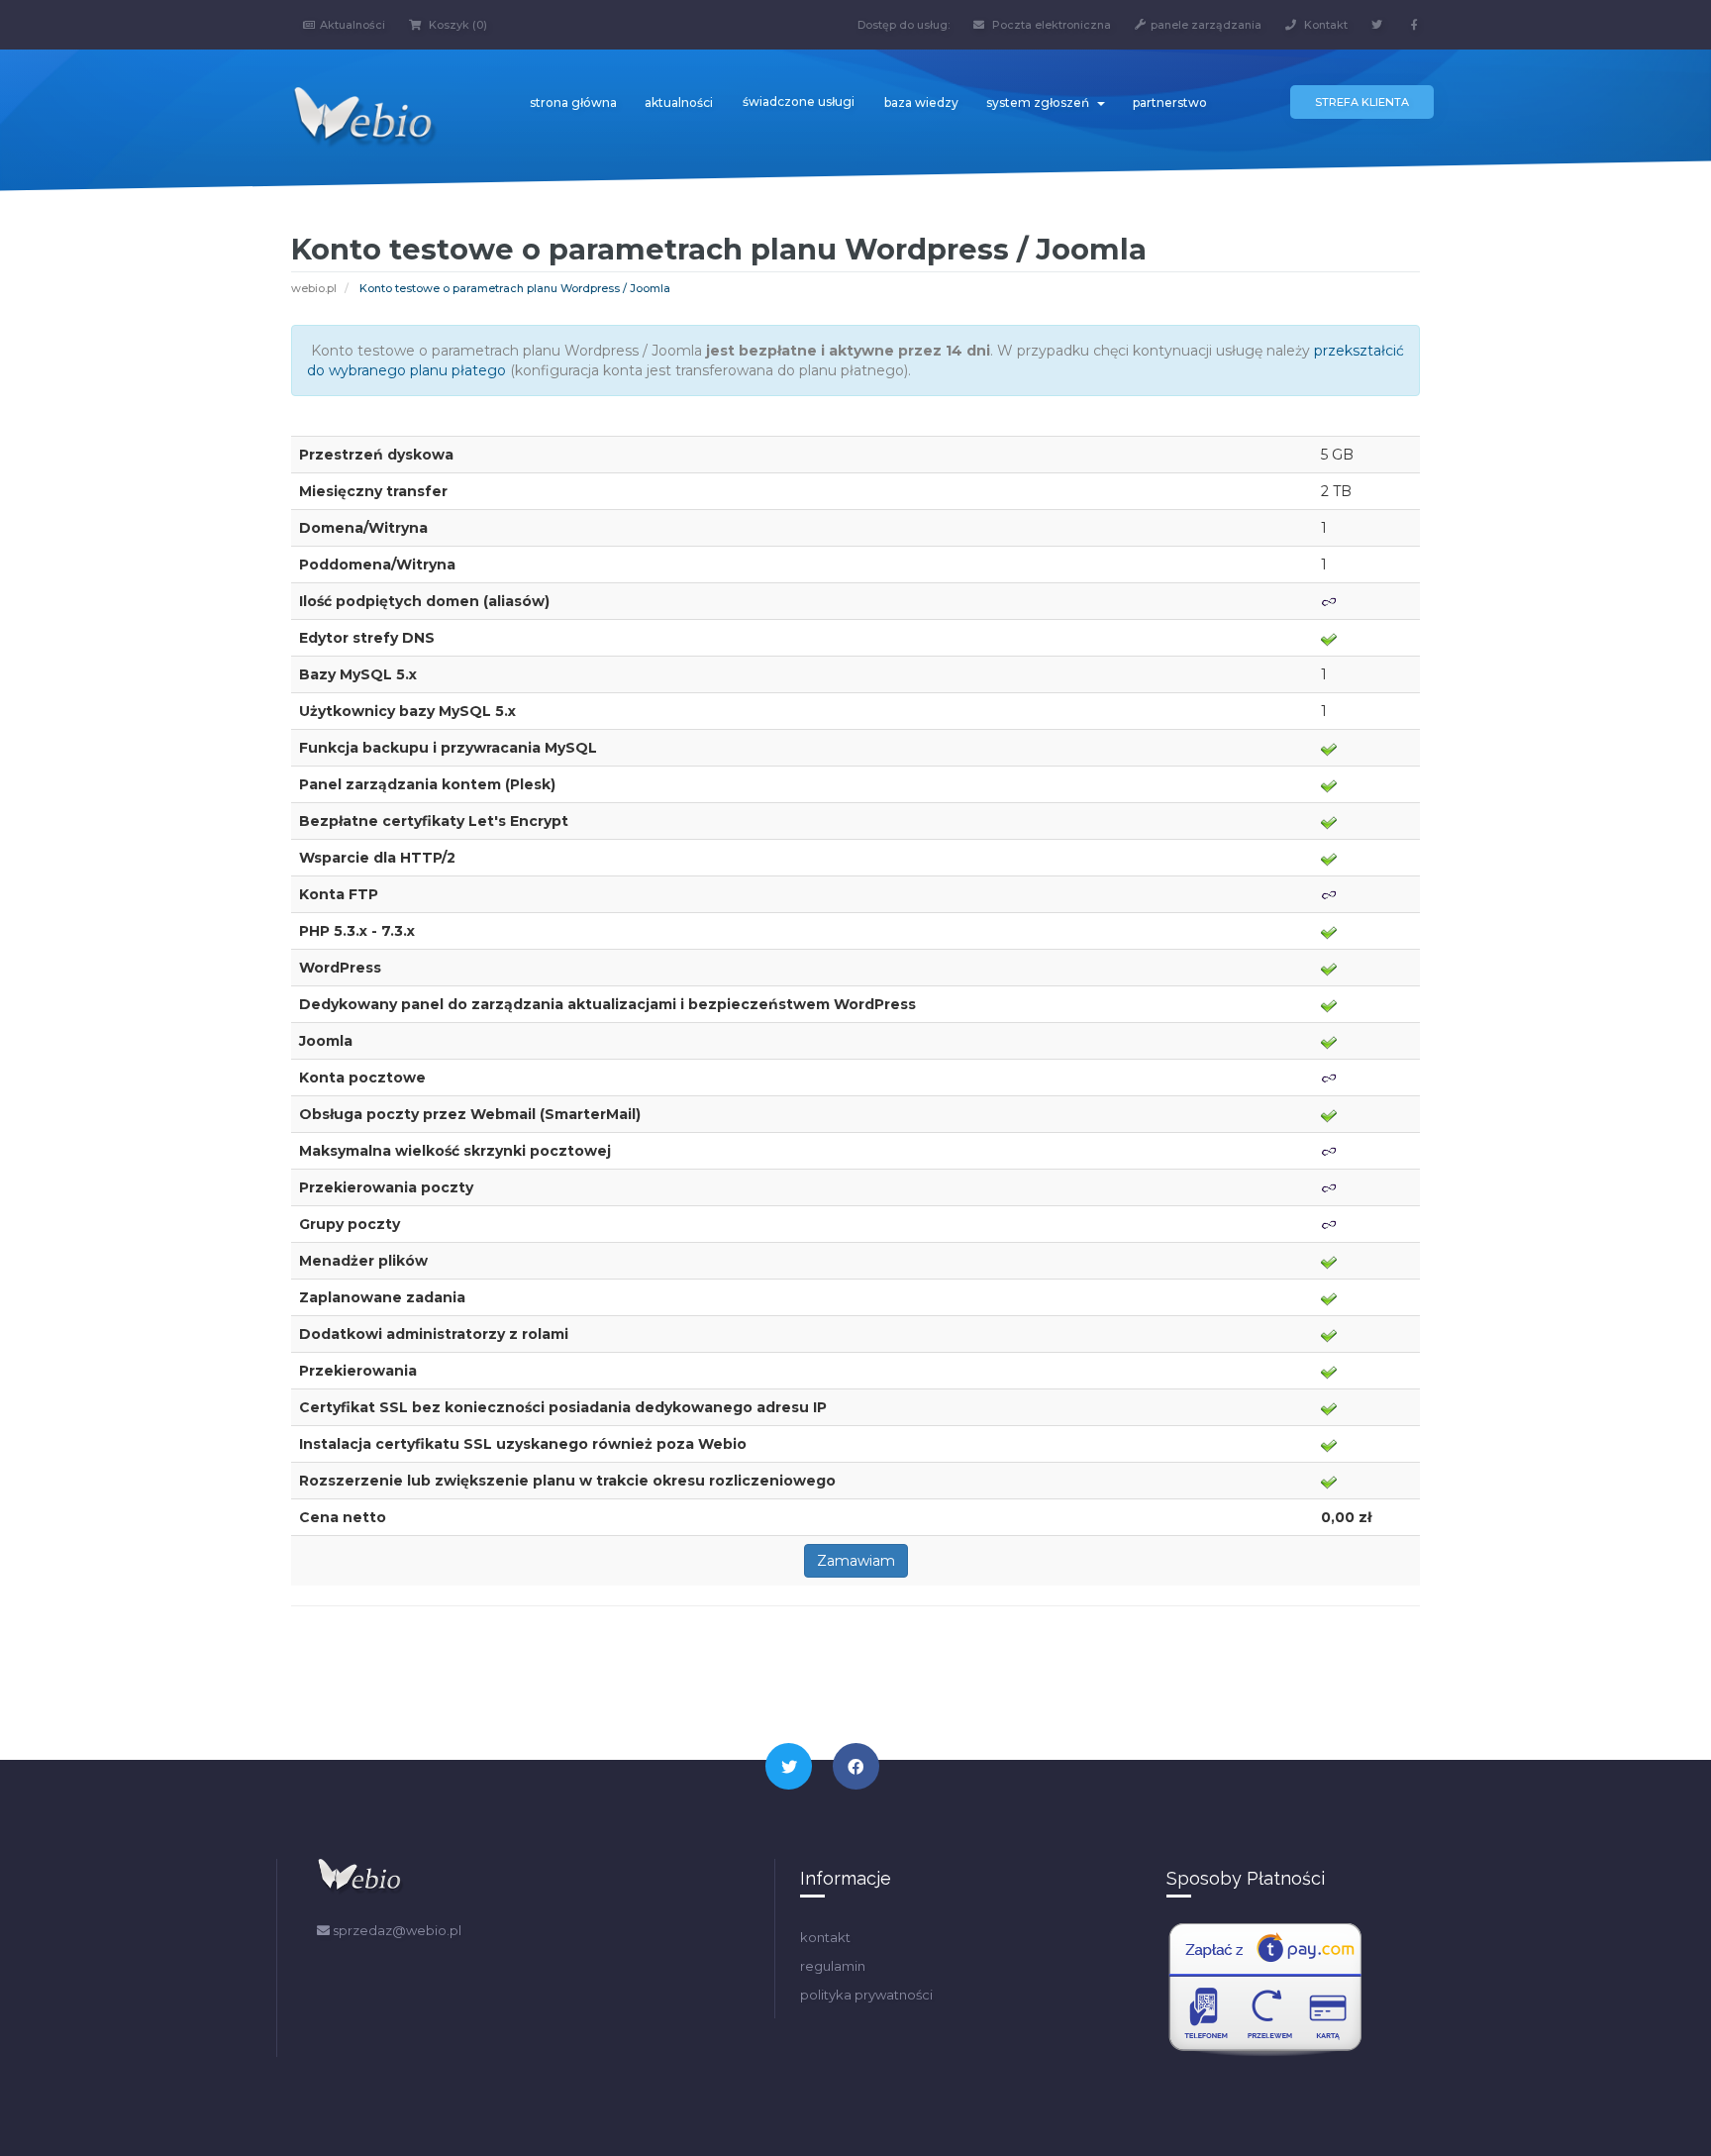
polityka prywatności (866, 1995)
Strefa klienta (1362, 102)
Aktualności (352, 25)
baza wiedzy (921, 103)
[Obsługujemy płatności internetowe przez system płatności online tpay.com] (1265, 1990)
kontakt (825, 1937)
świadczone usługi (799, 102)
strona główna (573, 103)
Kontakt (1324, 25)
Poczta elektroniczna (1050, 25)
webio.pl (314, 288)
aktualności (679, 103)
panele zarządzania (1206, 25)
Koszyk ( (456, 25)
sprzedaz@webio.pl (396, 1930)
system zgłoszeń (1041, 103)
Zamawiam (856, 1561)
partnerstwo (1170, 103)
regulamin (833, 1966)
